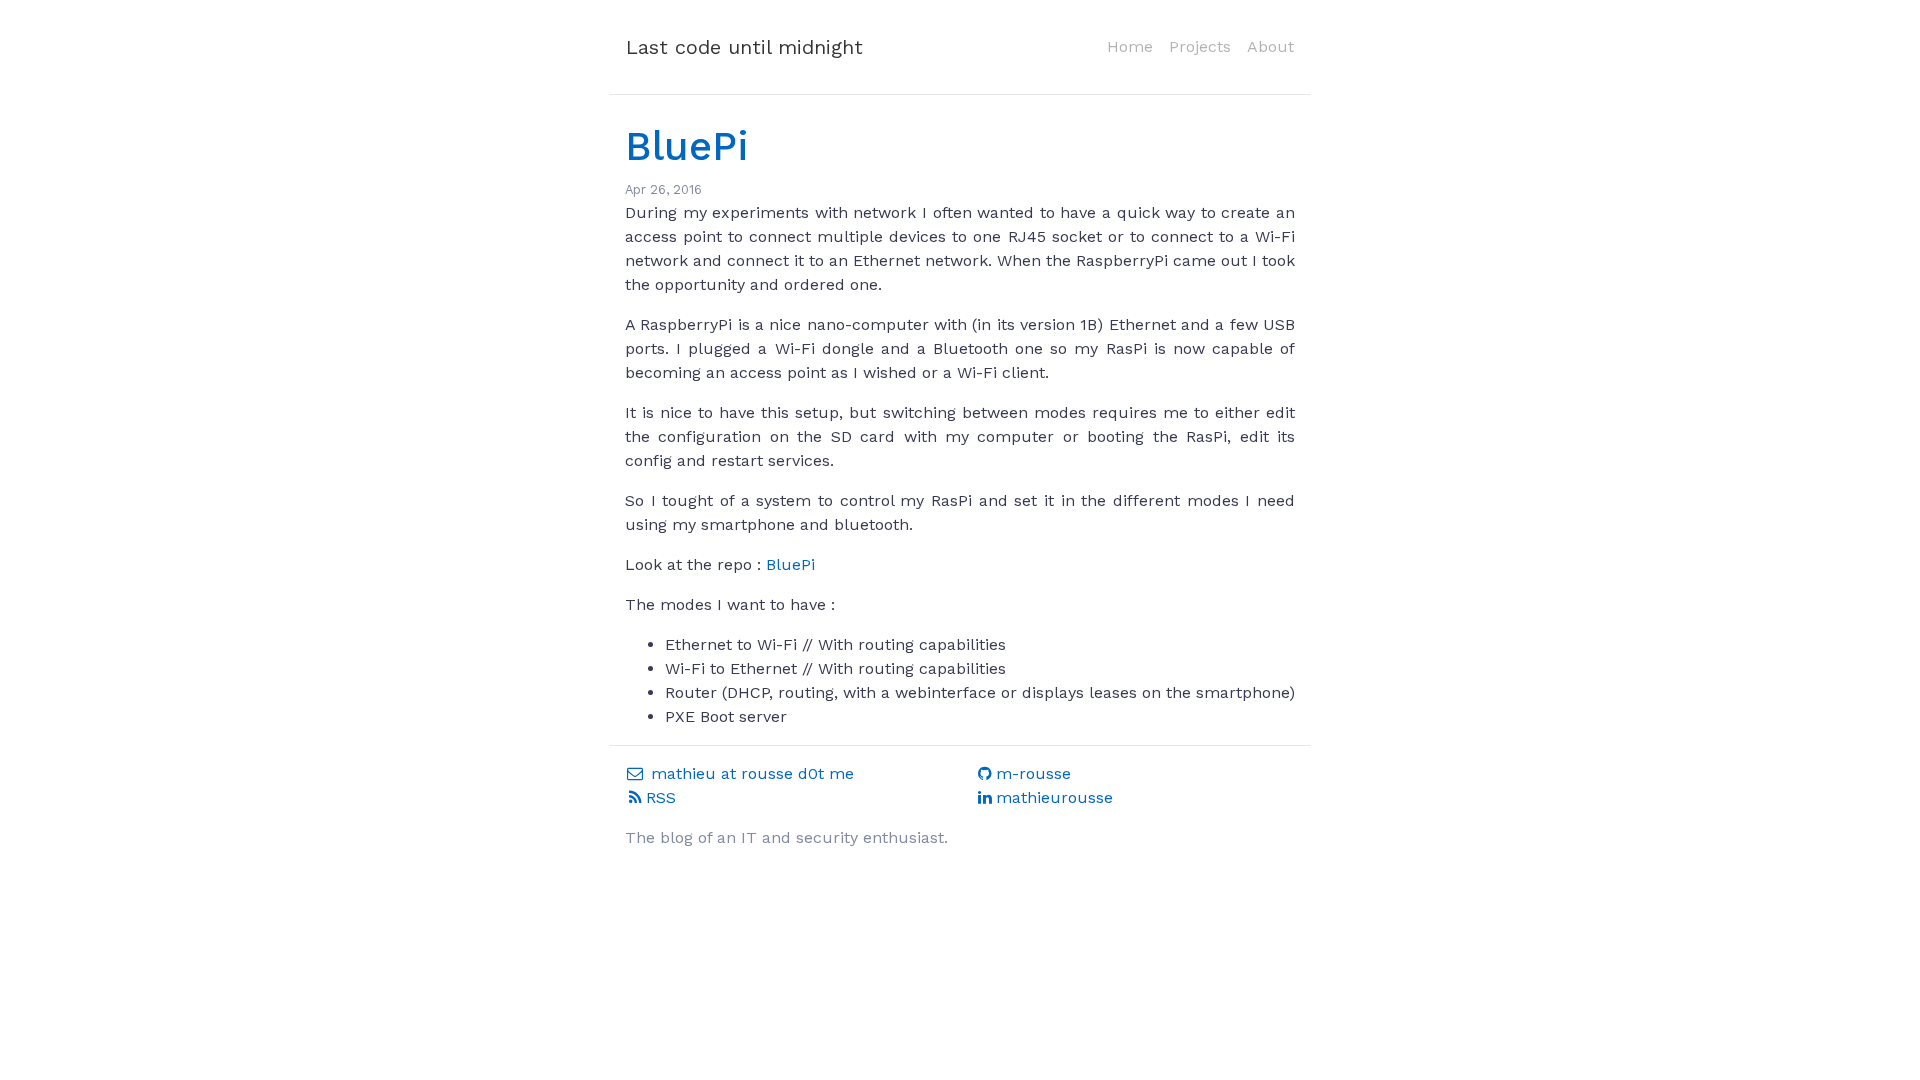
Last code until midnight (744, 47)
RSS (661, 797)
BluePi (687, 146)
